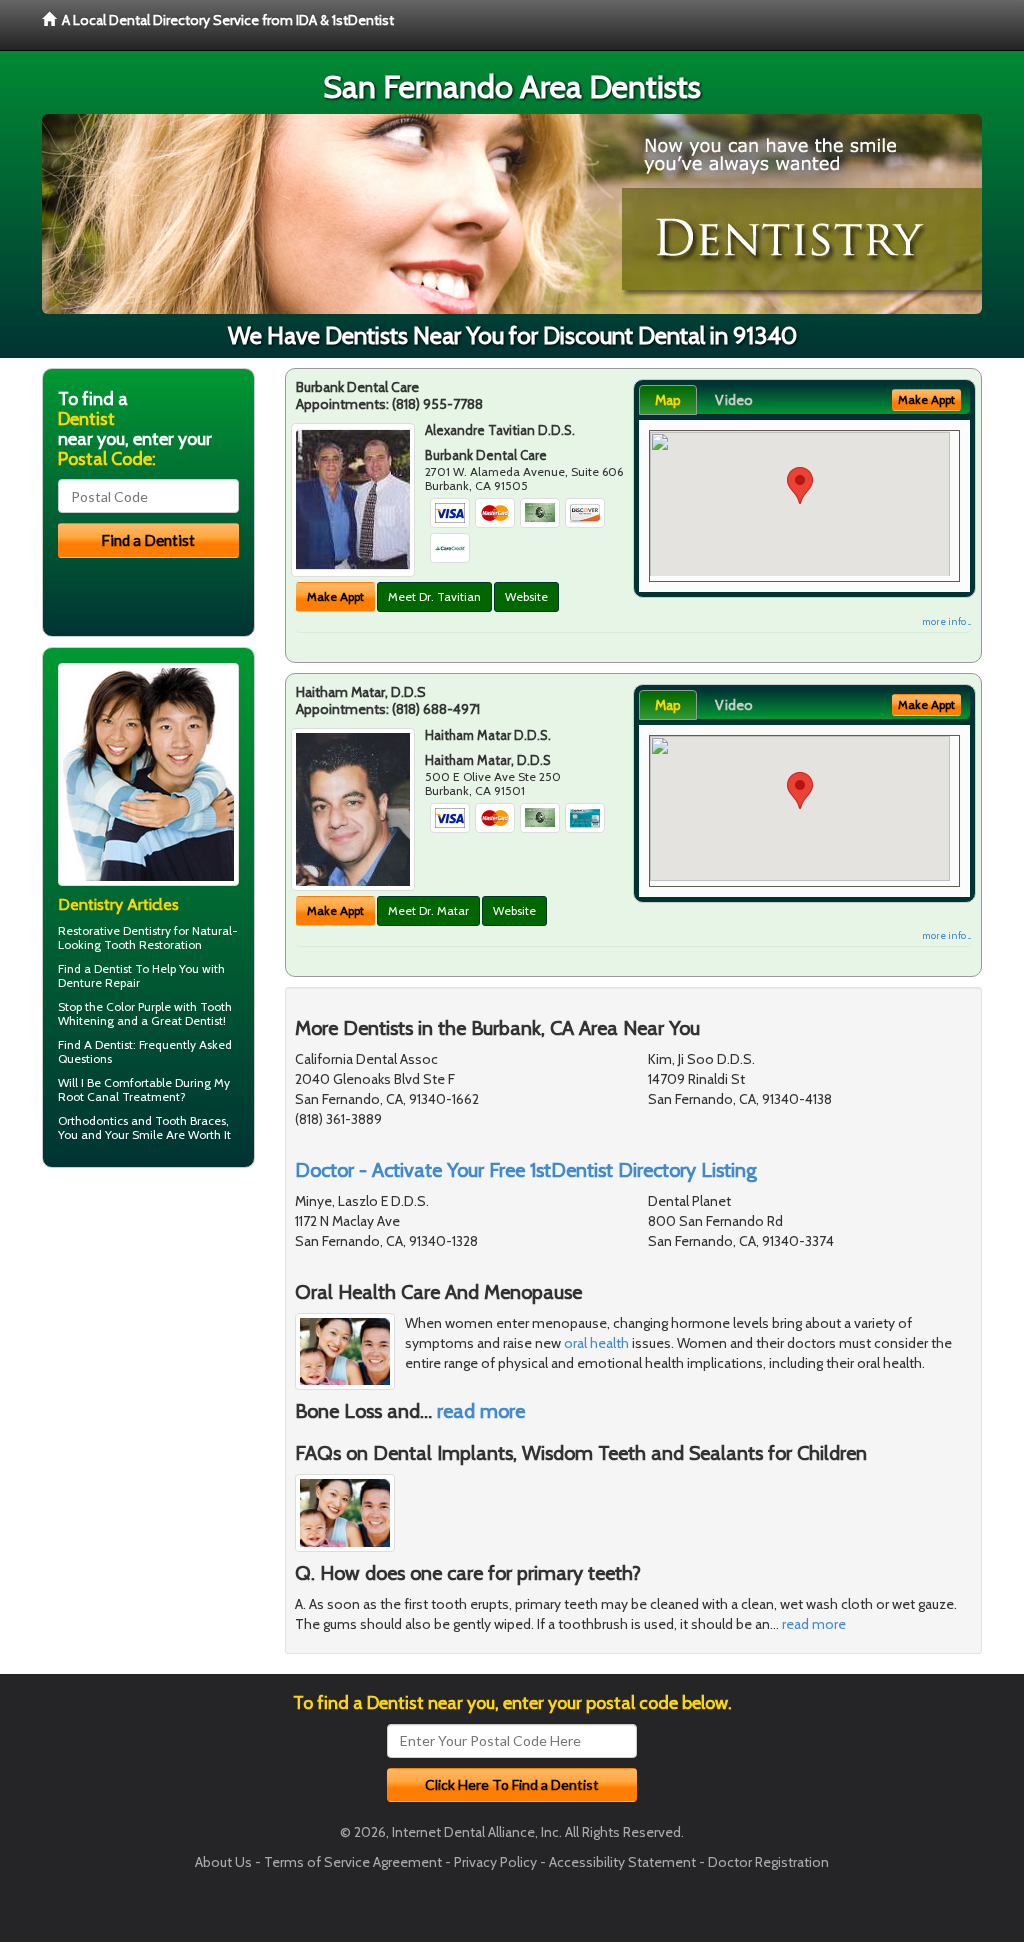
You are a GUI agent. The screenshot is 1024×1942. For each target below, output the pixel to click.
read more (481, 1411)
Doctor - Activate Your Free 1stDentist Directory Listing (526, 1170)
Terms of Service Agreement (353, 1862)
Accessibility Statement (622, 1862)
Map (668, 400)
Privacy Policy (495, 1862)
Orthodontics (93, 1120)
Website (526, 596)
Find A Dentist (95, 1044)
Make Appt (335, 596)
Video (734, 400)
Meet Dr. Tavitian (434, 596)
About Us (223, 1862)
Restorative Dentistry (114, 930)
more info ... (946, 621)
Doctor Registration (768, 1862)
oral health (596, 1343)
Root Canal (88, 1096)
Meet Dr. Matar (428, 910)
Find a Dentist (95, 968)
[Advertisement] (144, 1338)
